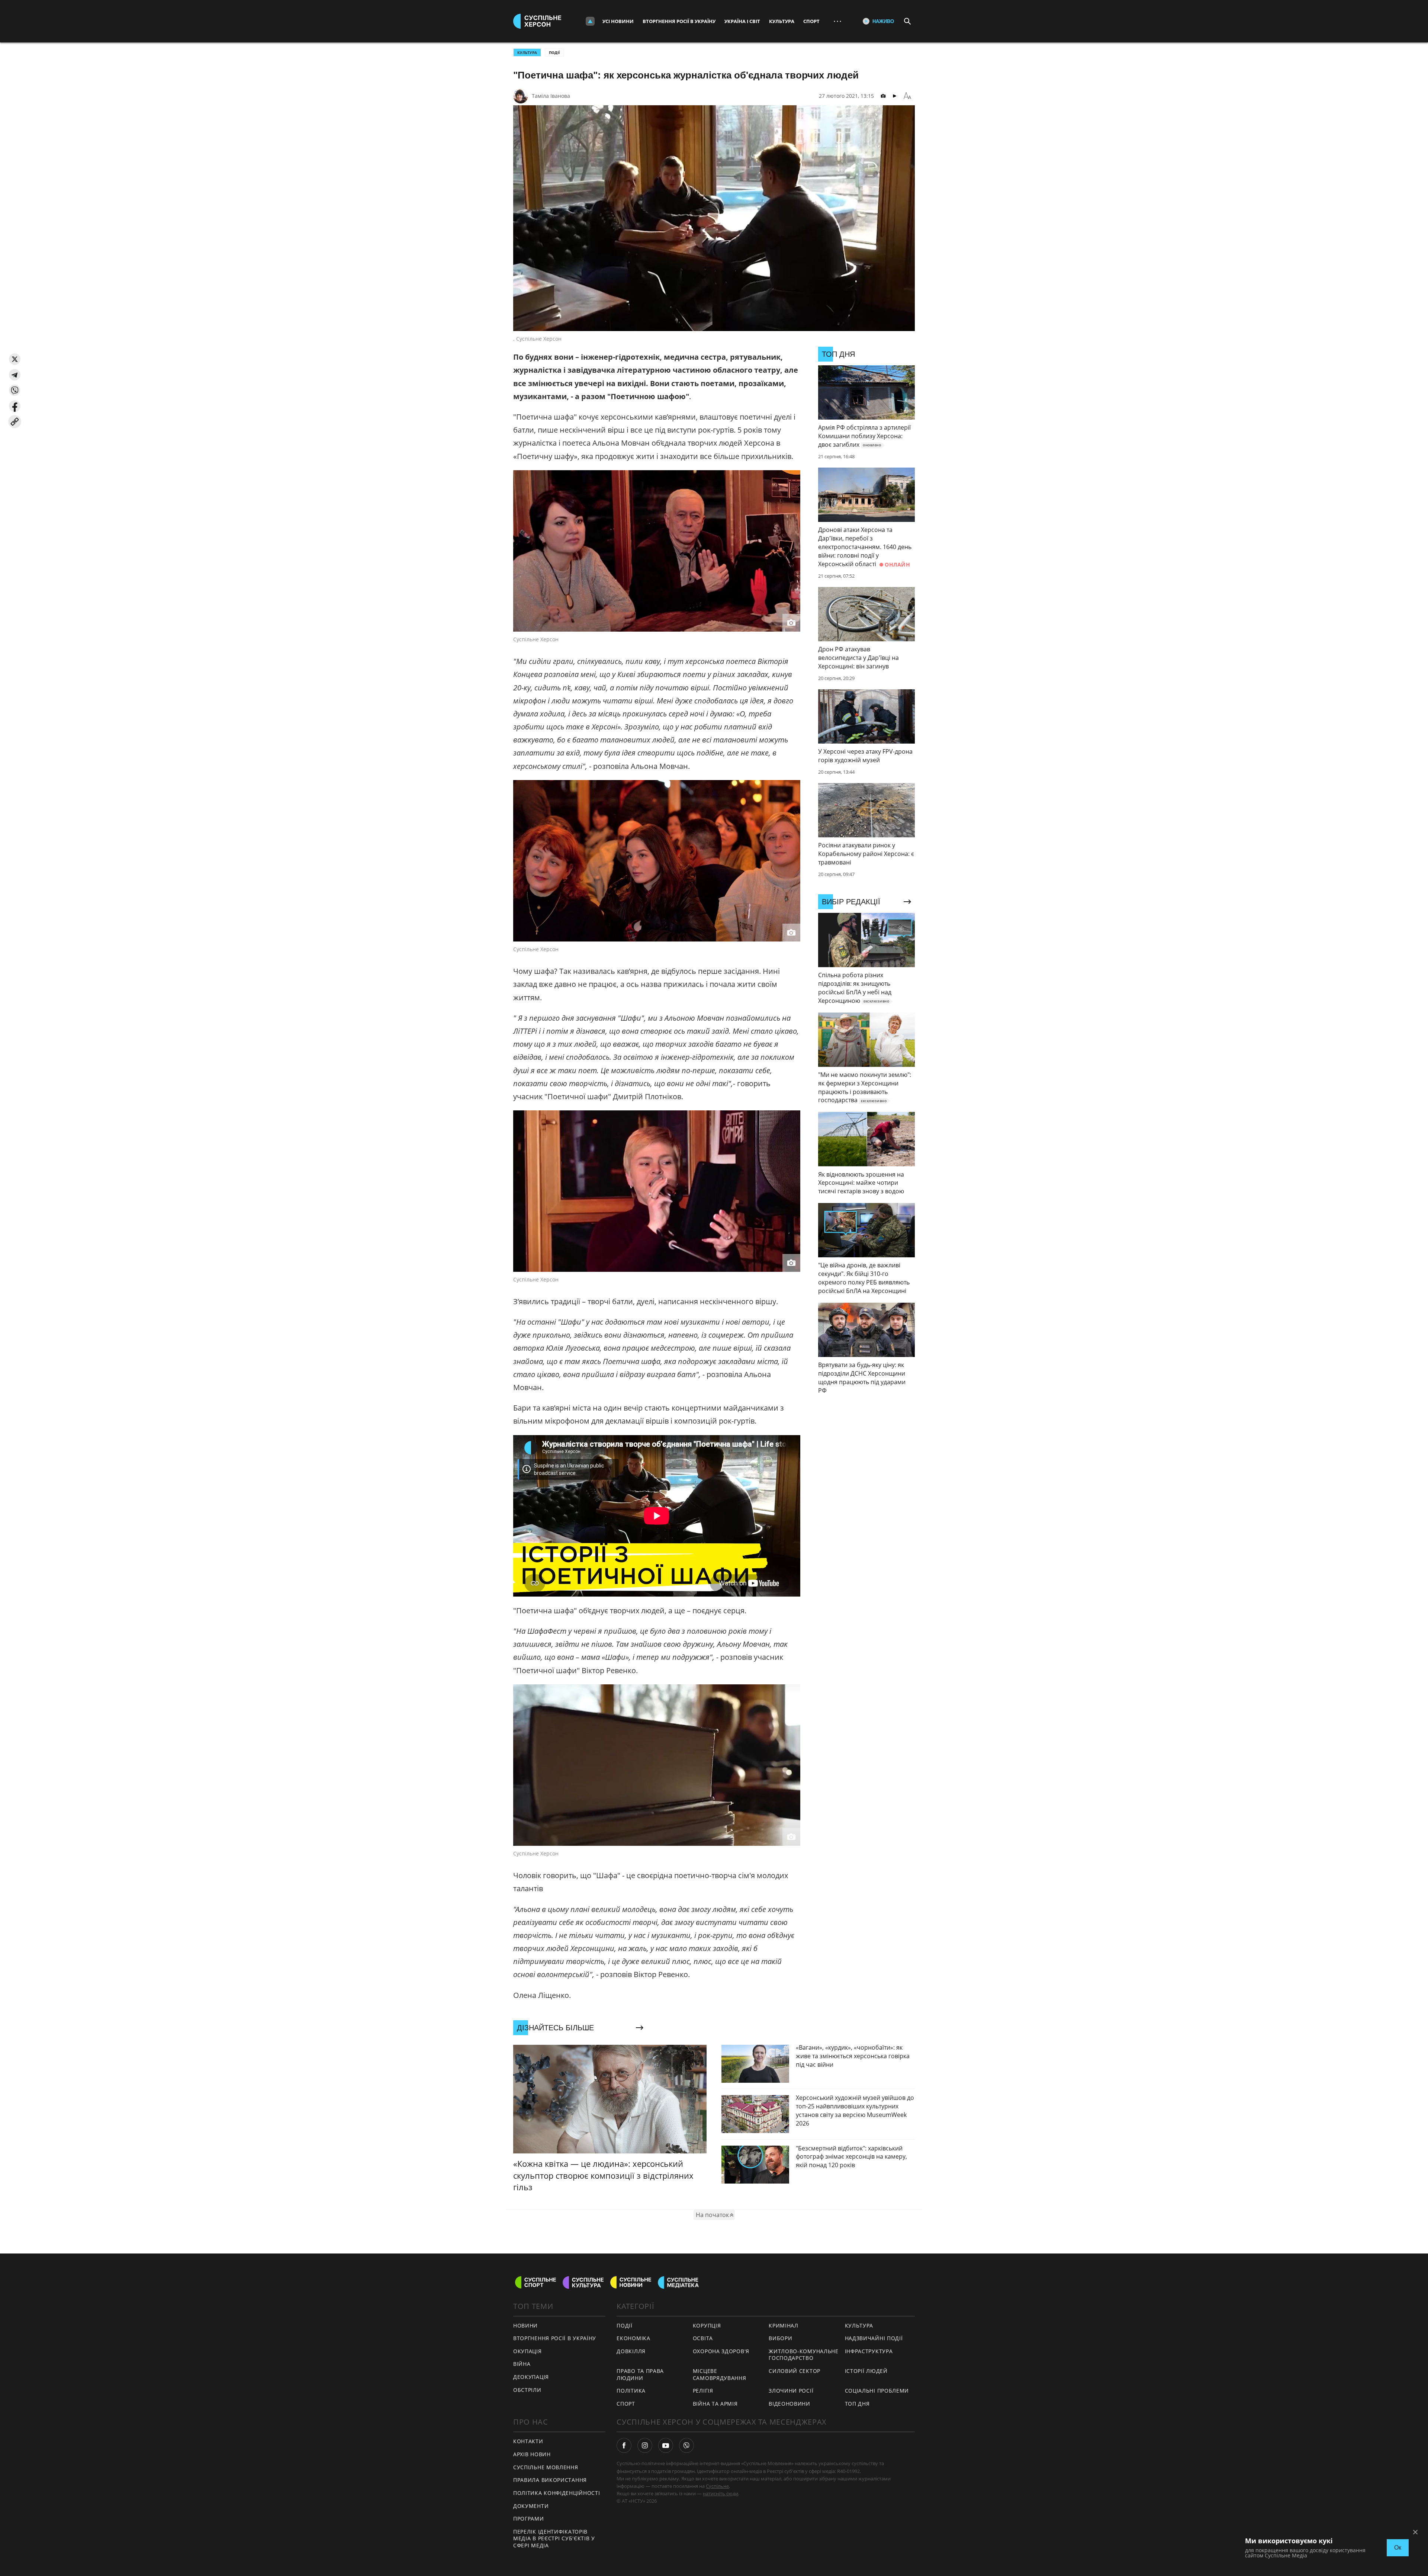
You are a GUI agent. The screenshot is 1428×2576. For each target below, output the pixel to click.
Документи (531, 2506)
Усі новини (618, 21)
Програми (529, 2519)
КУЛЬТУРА (527, 52)
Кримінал (784, 2325)
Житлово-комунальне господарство (804, 2355)
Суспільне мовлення (546, 2467)
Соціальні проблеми (877, 2391)
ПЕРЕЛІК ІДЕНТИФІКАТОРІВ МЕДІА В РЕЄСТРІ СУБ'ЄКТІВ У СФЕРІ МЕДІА (554, 2538)
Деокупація (531, 2377)
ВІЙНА (522, 2364)
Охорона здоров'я (721, 2351)
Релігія (703, 2391)
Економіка (633, 2338)
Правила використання (550, 2480)
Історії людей (866, 2371)
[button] (15, 359)
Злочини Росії (791, 2391)
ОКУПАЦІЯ (528, 2351)
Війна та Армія (715, 2404)
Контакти (528, 2441)
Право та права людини (640, 2374)
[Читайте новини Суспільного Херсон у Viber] (686, 2445)
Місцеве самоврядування (720, 2374)
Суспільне (717, 2486)
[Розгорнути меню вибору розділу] (590, 21)
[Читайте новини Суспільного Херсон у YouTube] (666, 2445)
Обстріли (527, 2390)
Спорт (811, 21)
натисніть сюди (721, 2493)
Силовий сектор (795, 2371)
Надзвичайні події (874, 2338)
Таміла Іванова (551, 96)
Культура (782, 21)
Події (554, 52)
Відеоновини (789, 2404)
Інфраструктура (869, 2351)
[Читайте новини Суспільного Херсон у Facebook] (624, 2445)
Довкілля (631, 2351)
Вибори (780, 2338)
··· (837, 21)
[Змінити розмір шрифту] (907, 96)
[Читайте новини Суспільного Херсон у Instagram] (645, 2445)
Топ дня (857, 2404)
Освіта (703, 2338)
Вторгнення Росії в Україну (679, 21)
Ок (1398, 2548)
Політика (631, 2391)
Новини (525, 2325)
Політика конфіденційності (557, 2493)
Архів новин (532, 2454)
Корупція (707, 2325)
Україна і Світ (742, 21)
